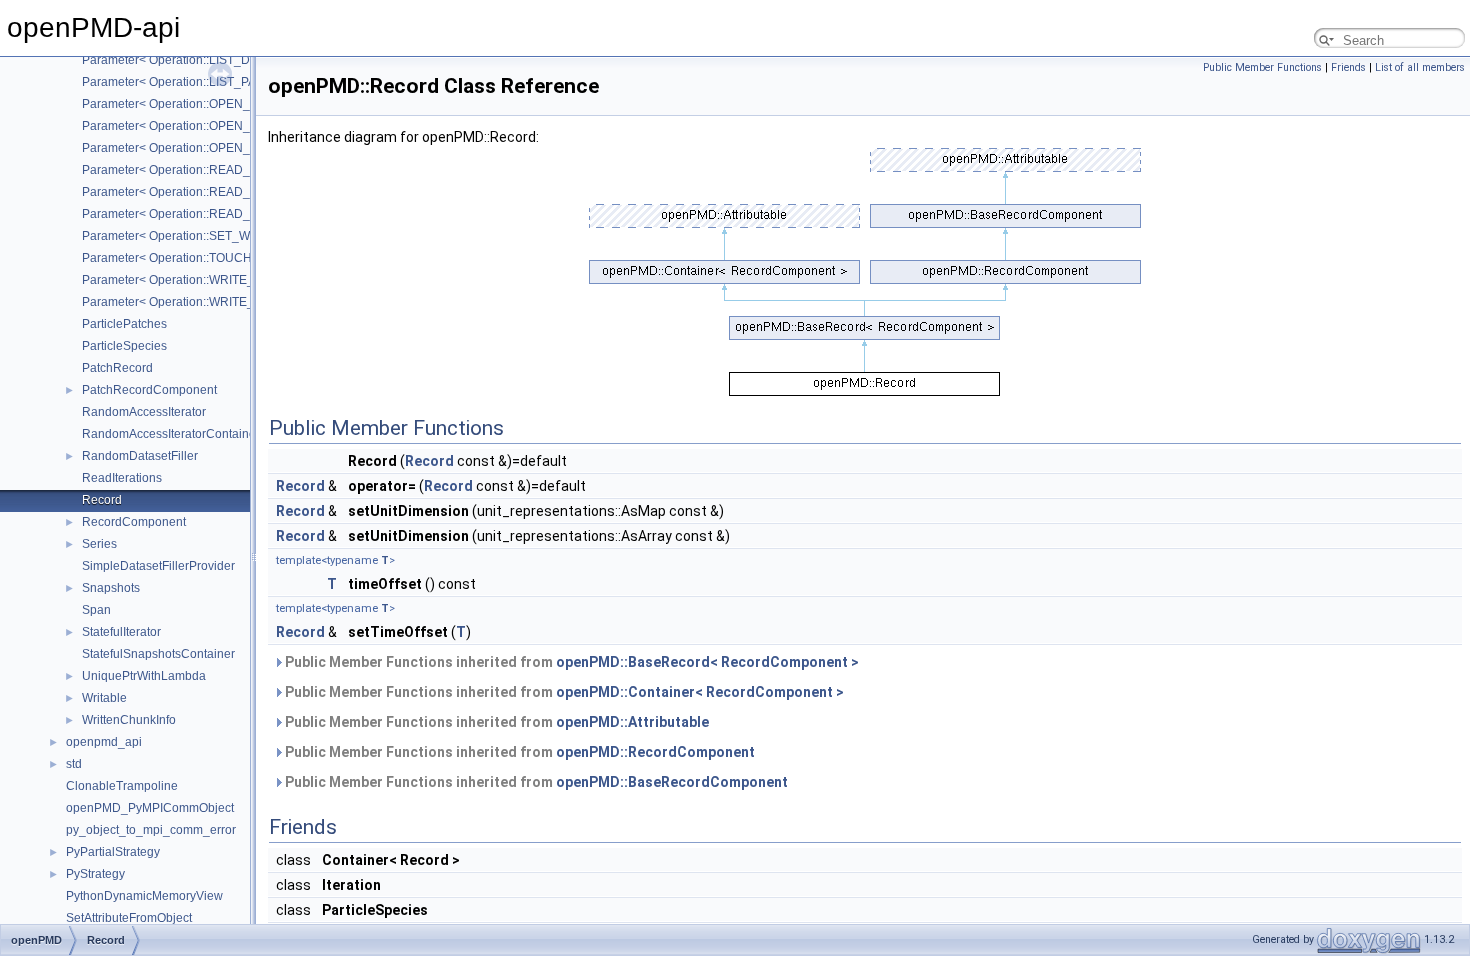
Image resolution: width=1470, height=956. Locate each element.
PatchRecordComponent (149, 390)
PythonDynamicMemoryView (144, 896)
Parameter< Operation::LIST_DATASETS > (197, 60)
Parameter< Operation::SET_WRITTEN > (192, 236)
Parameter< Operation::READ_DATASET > (197, 214)
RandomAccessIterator (144, 412)
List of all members (1420, 67)
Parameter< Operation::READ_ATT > (181, 170)
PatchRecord (117, 368)
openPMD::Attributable (632, 722)
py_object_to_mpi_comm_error (151, 830)
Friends (1348, 67)
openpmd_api (104, 742)
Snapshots (111, 588)
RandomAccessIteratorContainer (171, 434)
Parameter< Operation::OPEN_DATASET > (197, 104)
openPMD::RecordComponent (655, 752)
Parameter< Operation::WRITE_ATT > (183, 280)
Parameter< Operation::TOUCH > (172, 258)
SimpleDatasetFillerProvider (158, 566)
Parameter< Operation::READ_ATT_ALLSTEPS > (215, 192)
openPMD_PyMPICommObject (150, 808)
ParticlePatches (124, 324)
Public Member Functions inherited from (570, 662)
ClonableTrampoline (122, 786)
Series (99, 544)
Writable (104, 698)
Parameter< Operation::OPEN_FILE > (183, 126)
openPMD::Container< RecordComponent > (700, 692)
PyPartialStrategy (113, 852)
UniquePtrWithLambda (144, 676)
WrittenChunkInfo (129, 720)
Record (102, 500)
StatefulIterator (121, 632)
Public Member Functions (1262, 67)
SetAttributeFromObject (129, 918)
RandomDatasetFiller (140, 456)
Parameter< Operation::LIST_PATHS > (185, 82)
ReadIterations (122, 478)
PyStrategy (95, 874)
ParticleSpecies (124, 346)
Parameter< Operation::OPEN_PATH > (186, 148)
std (74, 764)
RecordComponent (134, 522)
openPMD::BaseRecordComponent (672, 782)
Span (96, 610)
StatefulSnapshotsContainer (158, 654)
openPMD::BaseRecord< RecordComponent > (707, 662)
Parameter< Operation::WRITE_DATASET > (199, 302)
